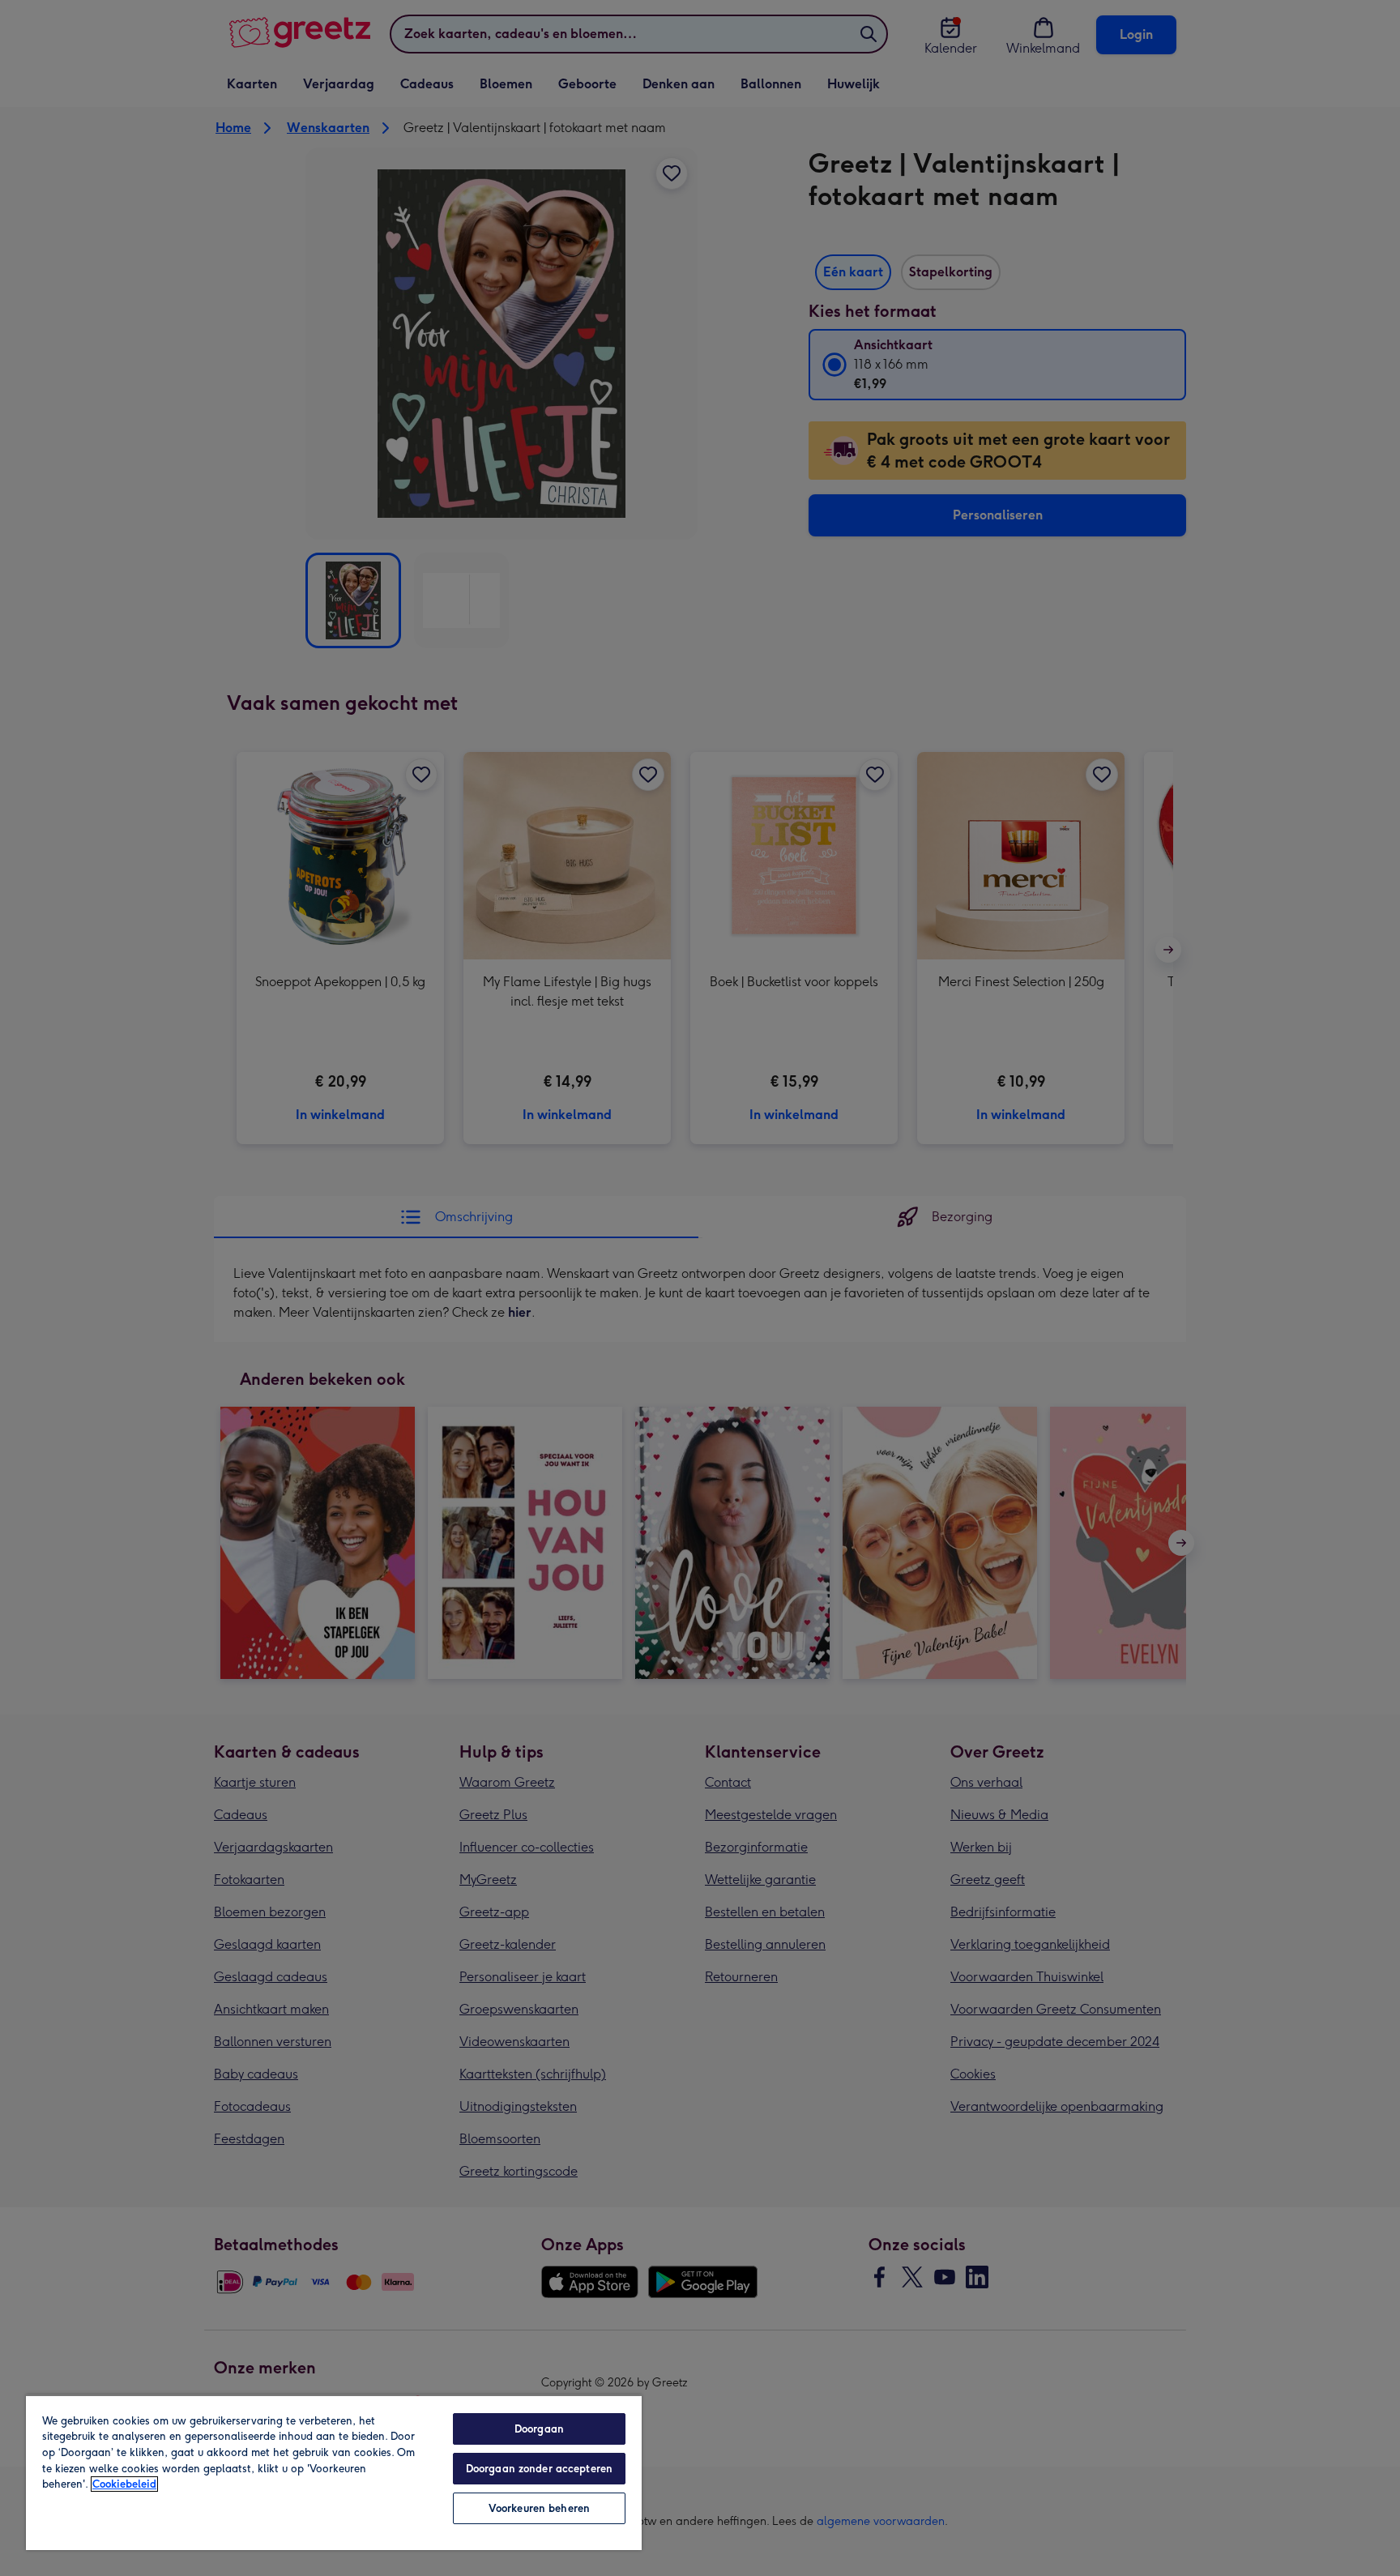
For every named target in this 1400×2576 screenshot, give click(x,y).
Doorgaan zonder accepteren (539, 2469)
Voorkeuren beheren (539, 2508)
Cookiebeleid (124, 2484)
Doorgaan (539, 2429)
